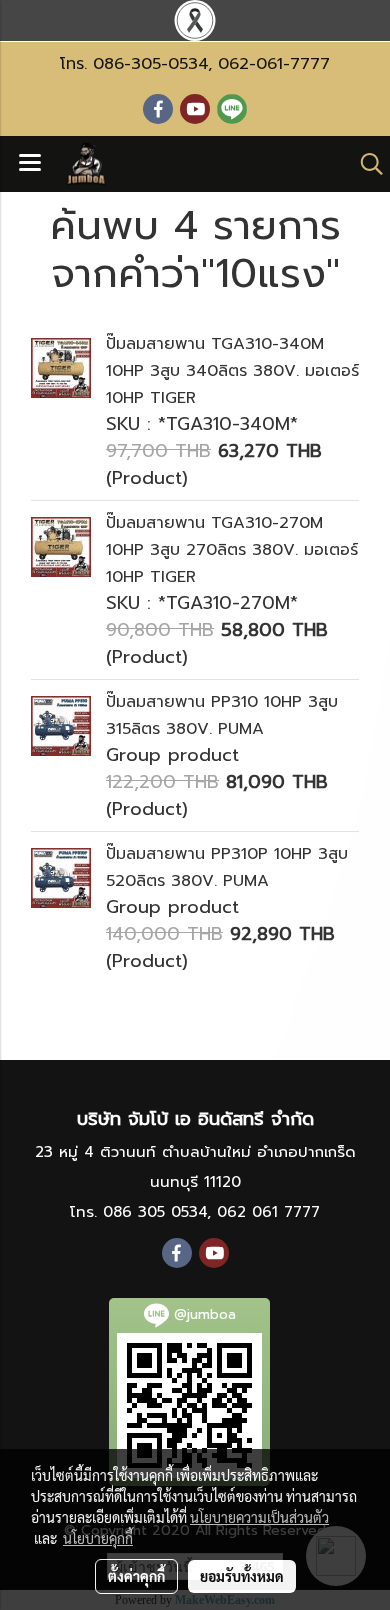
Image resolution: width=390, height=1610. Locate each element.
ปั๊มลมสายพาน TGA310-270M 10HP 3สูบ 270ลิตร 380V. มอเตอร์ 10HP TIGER (232, 550)
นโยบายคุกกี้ (98, 1538)
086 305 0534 (155, 1212)
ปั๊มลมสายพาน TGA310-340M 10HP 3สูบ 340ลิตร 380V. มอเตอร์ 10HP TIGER (232, 371)
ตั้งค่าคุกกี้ (136, 1576)
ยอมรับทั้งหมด (242, 1576)
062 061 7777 (268, 1212)
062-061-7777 (274, 64)
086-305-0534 (150, 64)
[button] (365, 164)
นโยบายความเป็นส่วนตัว (259, 1517)
